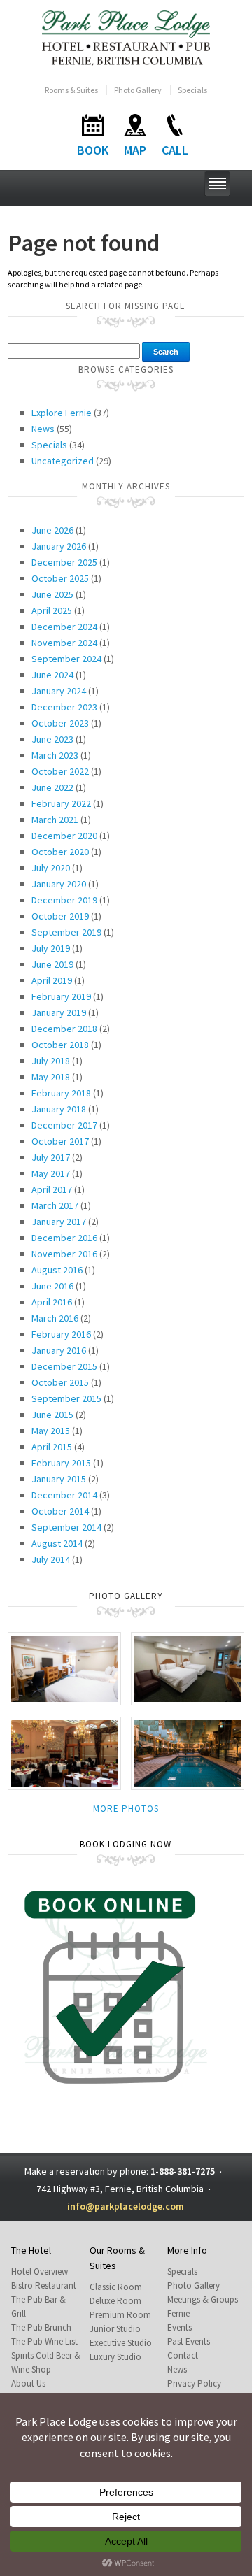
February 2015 (61, 1463)
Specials (192, 90)
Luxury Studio (115, 2357)
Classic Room (116, 2287)
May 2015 (51, 1431)
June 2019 (52, 964)
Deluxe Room (115, 2301)
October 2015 (60, 1382)
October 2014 (60, 1511)
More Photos (126, 1809)
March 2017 (55, 1205)
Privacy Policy (194, 2383)
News (43, 429)
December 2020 (64, 836)
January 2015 (59, 1479)
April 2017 (52, 1189)
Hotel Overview (40, 2271)
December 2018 (64, 1029)
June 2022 (52, 787)
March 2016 (55, 1318)
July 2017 (51, 1157)
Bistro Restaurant (44, 2285)
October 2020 (60, 852)
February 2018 (61, 1093)
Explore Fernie (62, 413)
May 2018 (51, 1077)
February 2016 (61, 1334)
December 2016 (64, 1238)
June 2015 (52, 1415)
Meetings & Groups (203, 2299)
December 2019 (64, 900)
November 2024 (64, 643)
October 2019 (60, 916)
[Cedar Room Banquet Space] (64, 1752)
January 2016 (59, 1350)
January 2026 (59, 546)
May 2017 (51, 1173)
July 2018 (51, 1061)
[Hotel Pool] (188, 1752)
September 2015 (66, 1398)
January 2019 (59, 1012)
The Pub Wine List (44, 2341)
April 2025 (52, 610)
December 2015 (64, 1366)
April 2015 (52, 1447)
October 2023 (60, 723)
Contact (183, 2355)
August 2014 (57, 1543)
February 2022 (61, 803)
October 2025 (60, 578)
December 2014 (64, 1495)
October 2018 (60, 1045)
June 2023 (52, 739)
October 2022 (60, 771)
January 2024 (59, 691)
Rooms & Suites (71, 90)
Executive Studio (121, 2343)
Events (180, 2327)
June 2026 (52, 530)
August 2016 (57, 1270)
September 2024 (66, 659)
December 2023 (64, 707)
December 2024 (64, 627)
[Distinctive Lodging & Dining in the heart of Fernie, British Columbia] (126, 37)
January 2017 (59, 1222)
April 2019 (52, 980)
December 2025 (64, 562)
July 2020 (51, 868)
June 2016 (52, 1286)
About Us (28, 2383)
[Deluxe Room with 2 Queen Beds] (188, 1667)
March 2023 (55, 755)
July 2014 (51, 1559)
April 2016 (52, 1302)
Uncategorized (63, 461)
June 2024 (52, 675)
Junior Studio (115, 2329)
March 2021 (55, 820)
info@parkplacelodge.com (126, 2206)
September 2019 (66, 932)
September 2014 (66, 1527)
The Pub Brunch (41, 2327)
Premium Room (120, 2315)
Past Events (189, 2341)
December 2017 (64, 1125)
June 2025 (52, 594)
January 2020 (59, 884)
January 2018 (59, 1109)
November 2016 (64, 1254)
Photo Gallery (138, 90)
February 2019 (61, 996)
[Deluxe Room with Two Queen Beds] (64, 1667)
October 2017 (60, 1141)
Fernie (178, 2313)
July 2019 (51, 948)
